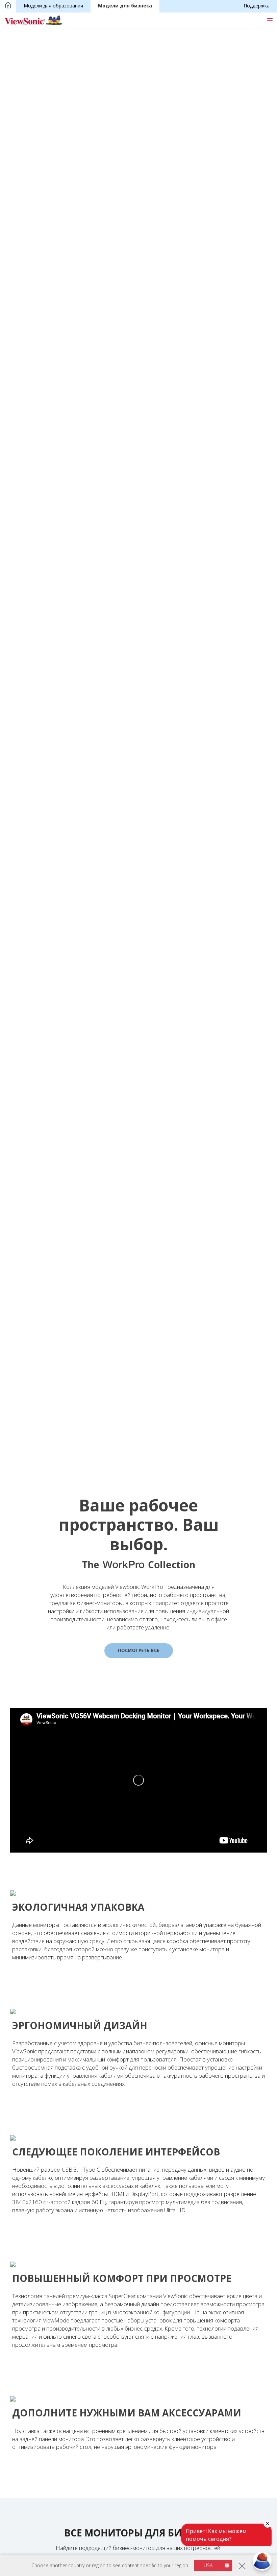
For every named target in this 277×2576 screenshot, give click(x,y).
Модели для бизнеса (125, 6)
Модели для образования (53, 6)
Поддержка (257, 6)
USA (208, 2565)
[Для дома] (8, 6)
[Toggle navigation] (270, 20)
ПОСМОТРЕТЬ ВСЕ (139, 1650)
